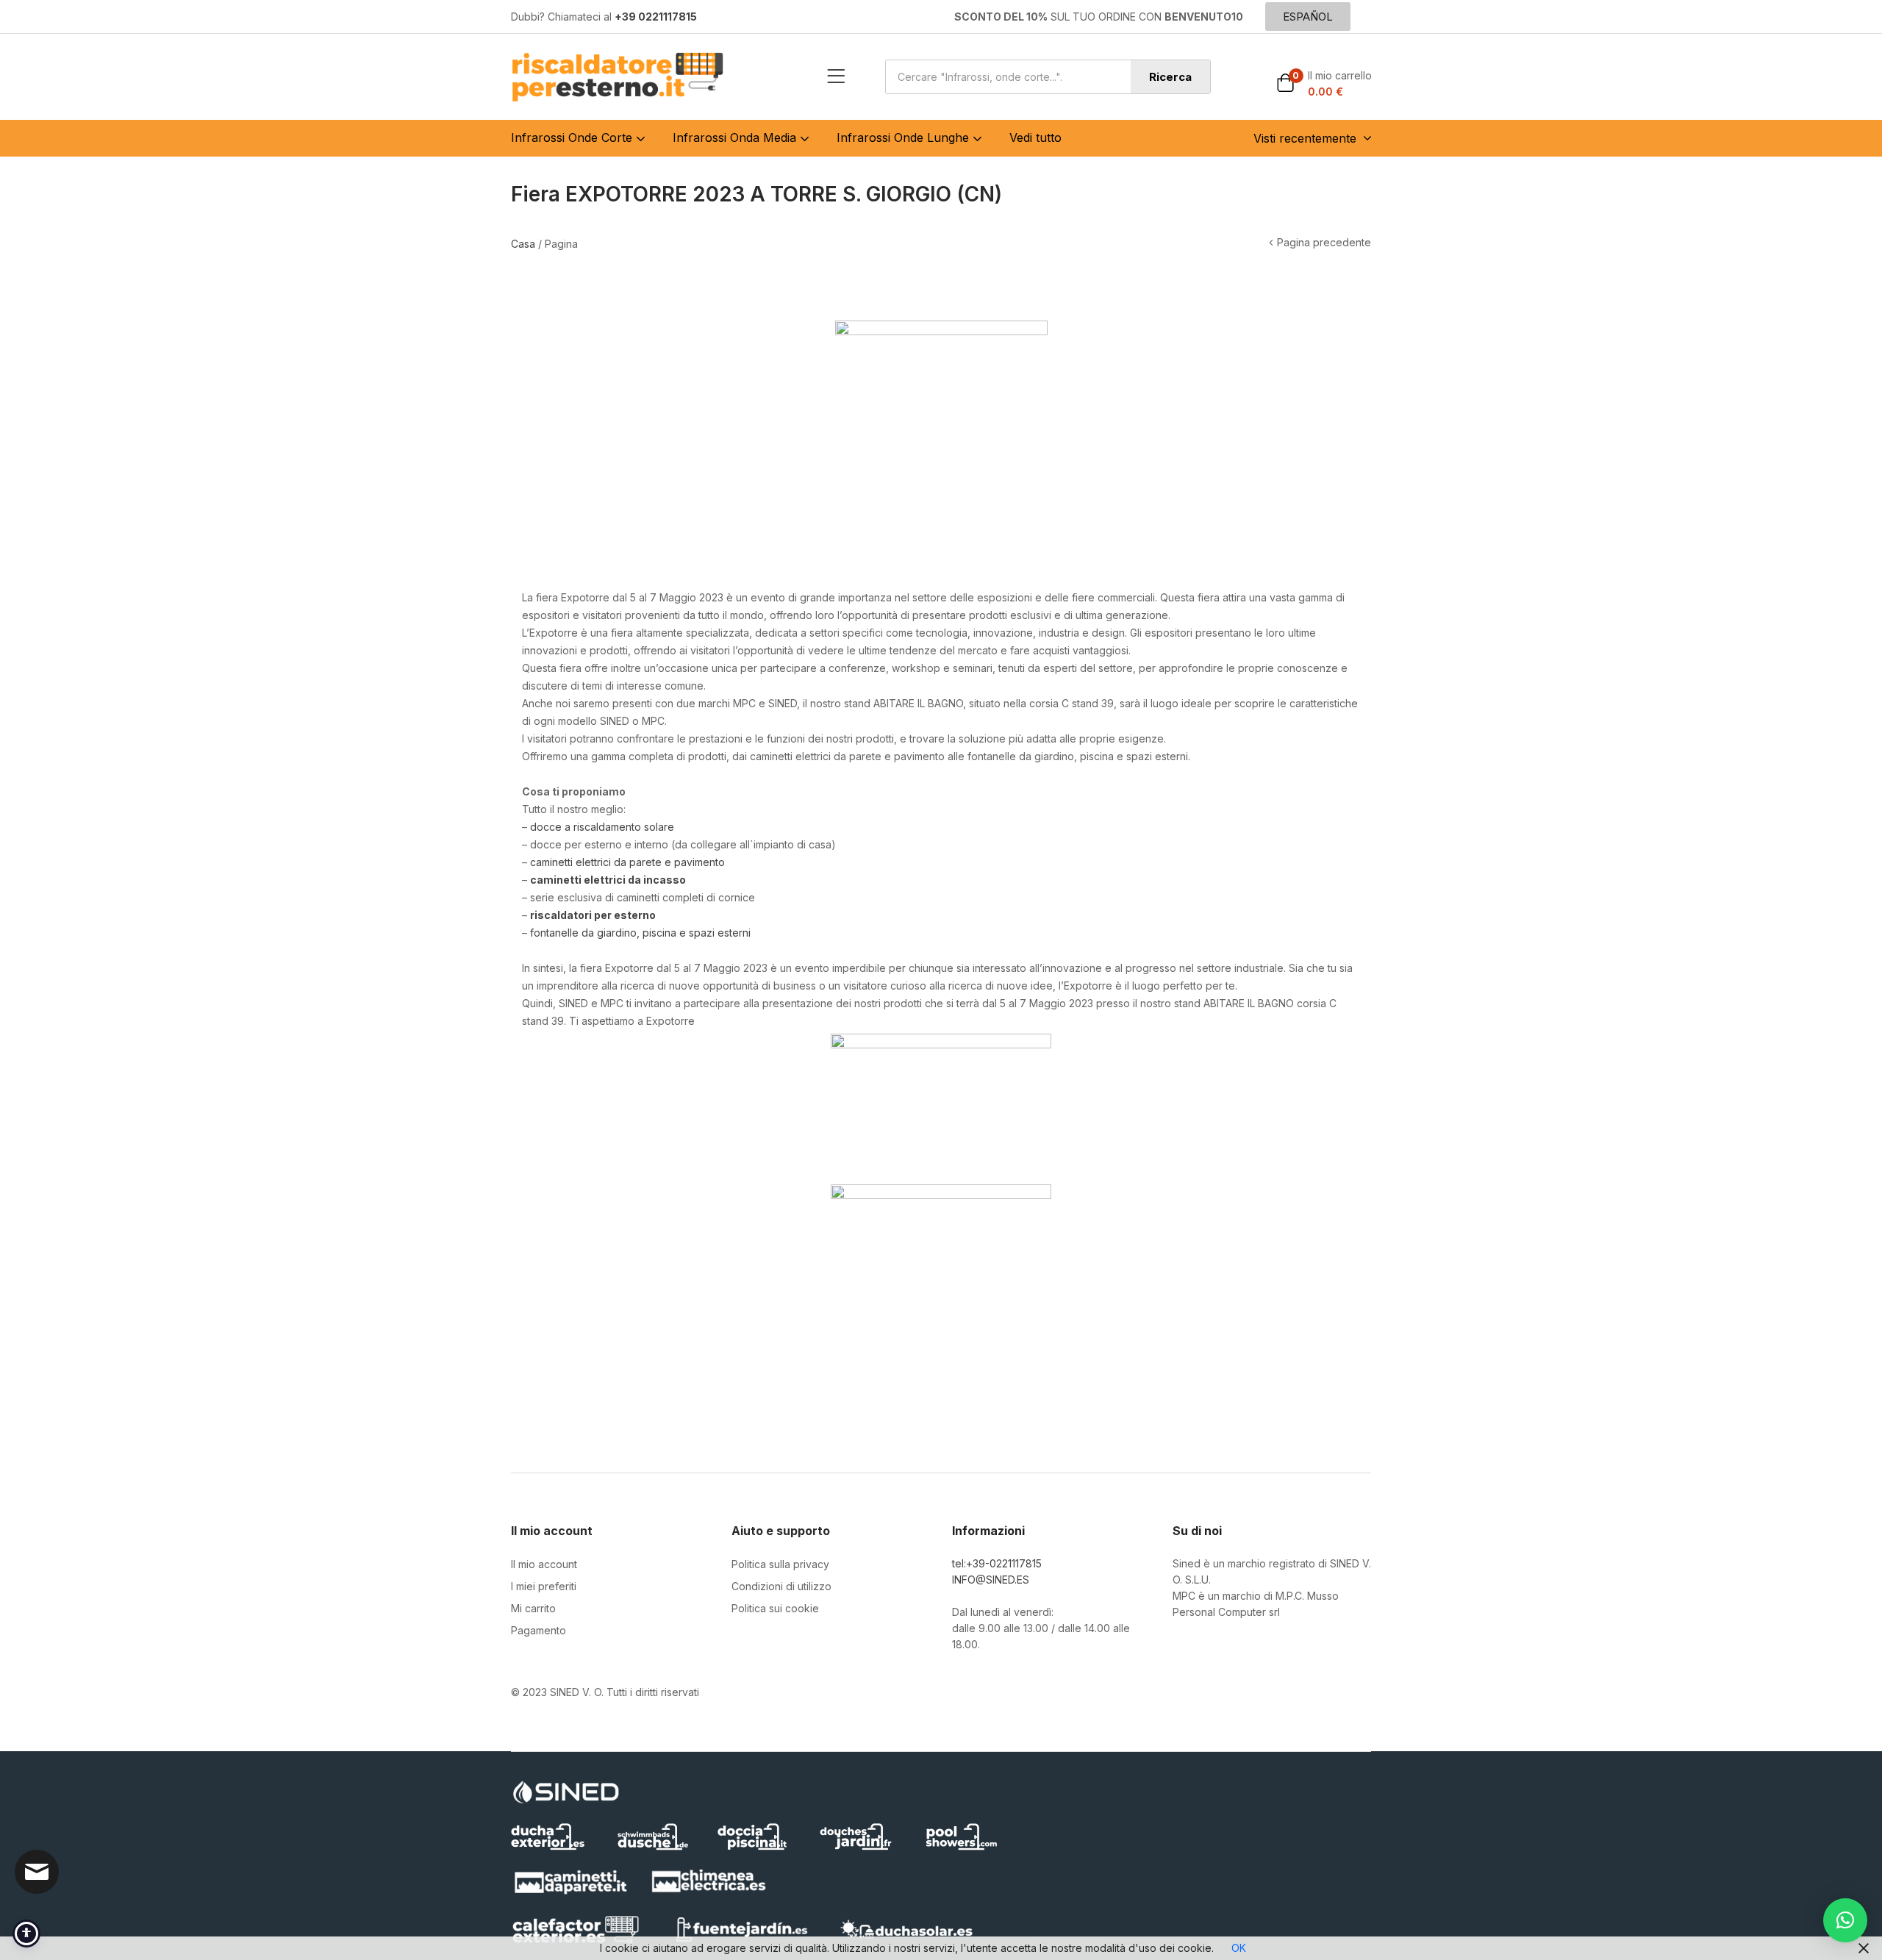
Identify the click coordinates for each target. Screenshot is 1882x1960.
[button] (1324, 84)
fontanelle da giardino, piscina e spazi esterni (640, 933)
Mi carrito (533, 1608)
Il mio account (544, 1564)
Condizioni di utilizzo (781, 1586)
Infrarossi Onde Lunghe (905, 137)
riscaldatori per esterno (593, 915)
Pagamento (539, 1630)
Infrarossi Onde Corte (573, 137)
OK (1239, 1948)
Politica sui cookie (775, 1608)
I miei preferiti (544, 1586)
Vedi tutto (1035, 137)
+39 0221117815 (656, 17)
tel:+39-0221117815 (997, 1563)
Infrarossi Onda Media (736, 137)
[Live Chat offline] (37, 1872)
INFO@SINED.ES (991, 1580)
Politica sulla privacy (780, 1564)
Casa (523, 244)
